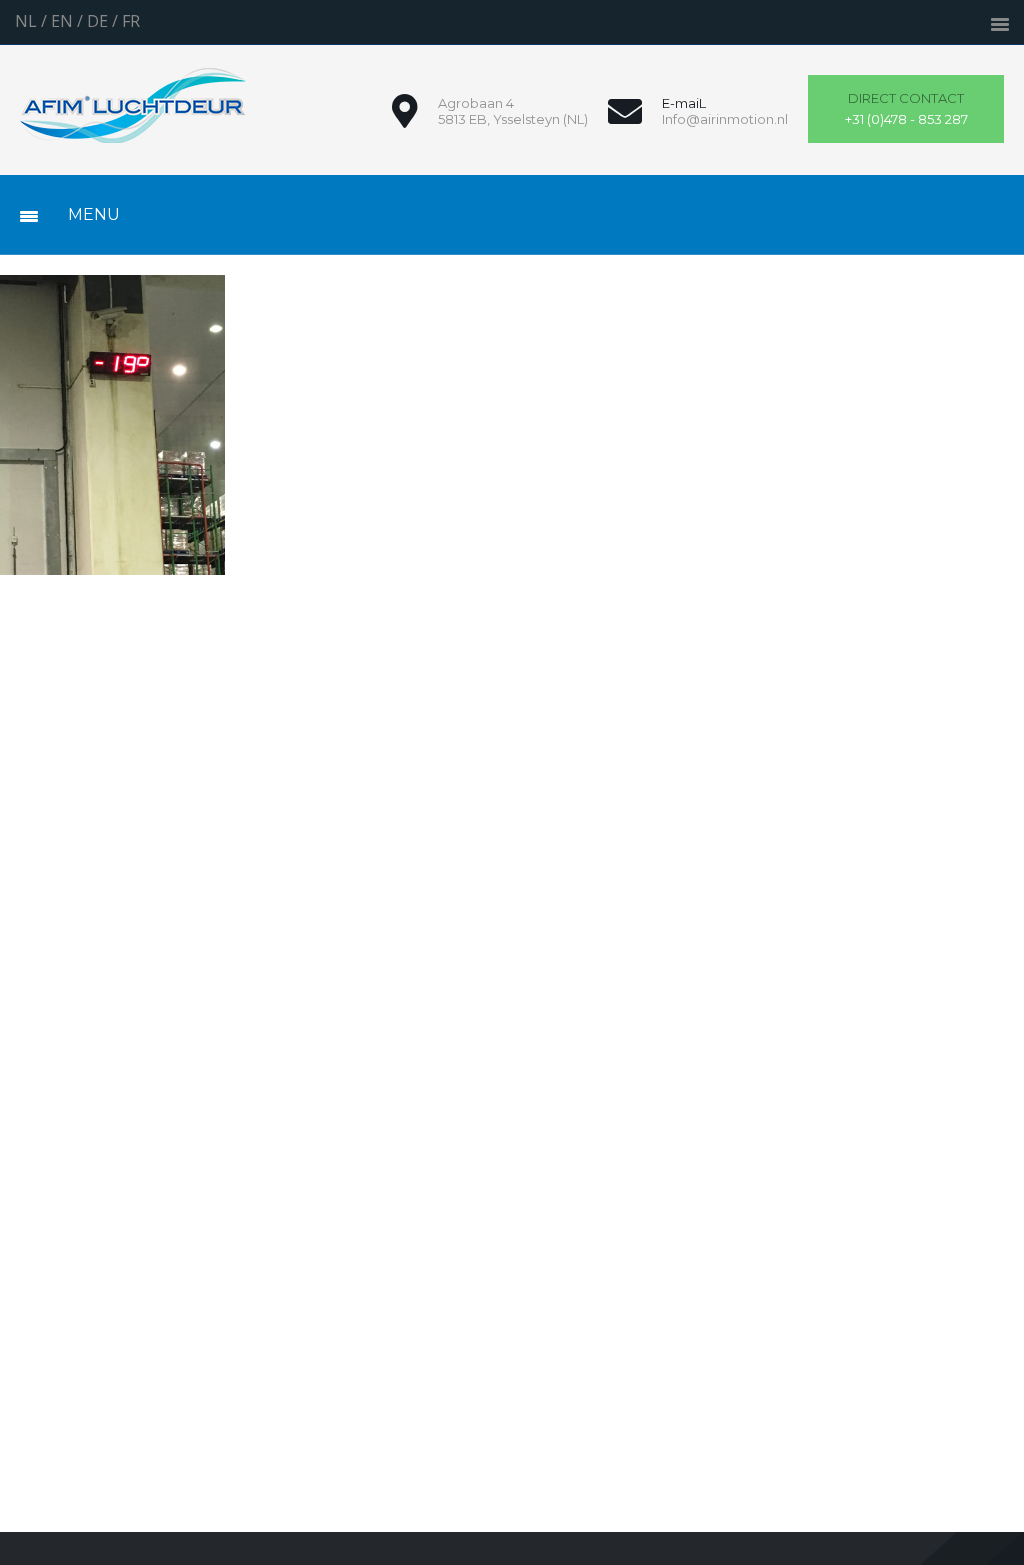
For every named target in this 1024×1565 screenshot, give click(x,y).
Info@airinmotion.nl (725, 119)
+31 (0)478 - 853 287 (906, 109)
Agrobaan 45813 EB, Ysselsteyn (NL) (513, 111)
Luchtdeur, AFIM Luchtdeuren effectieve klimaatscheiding (133, 105)
